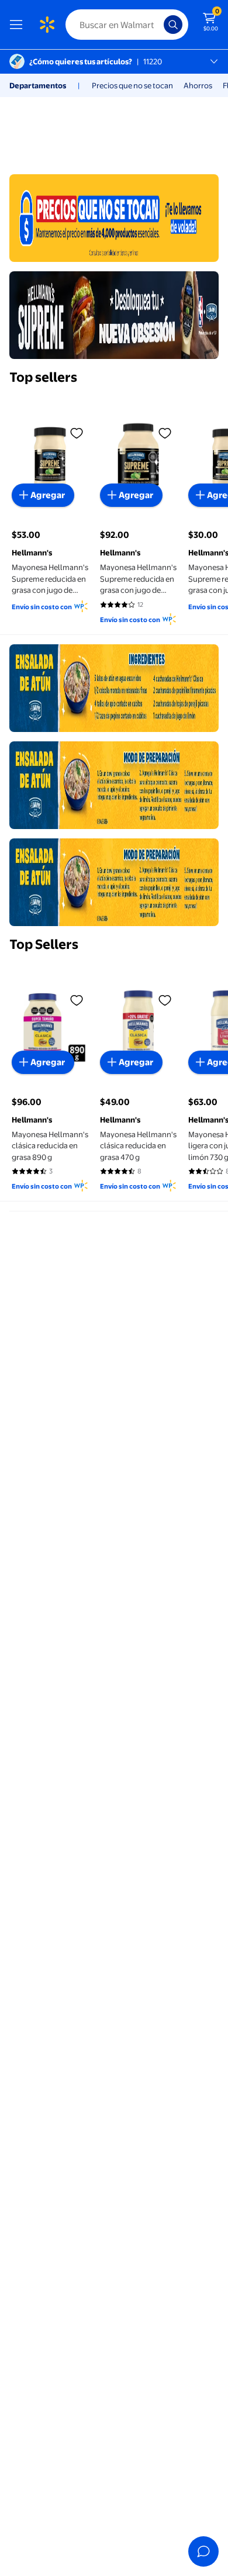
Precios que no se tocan (132, 85)
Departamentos (38, 85)
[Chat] (203, 2551)
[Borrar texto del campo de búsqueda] (158, 25)
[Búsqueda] (173, 25)
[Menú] (19, 25)
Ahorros (198, 85)
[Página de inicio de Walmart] (47, 25)
